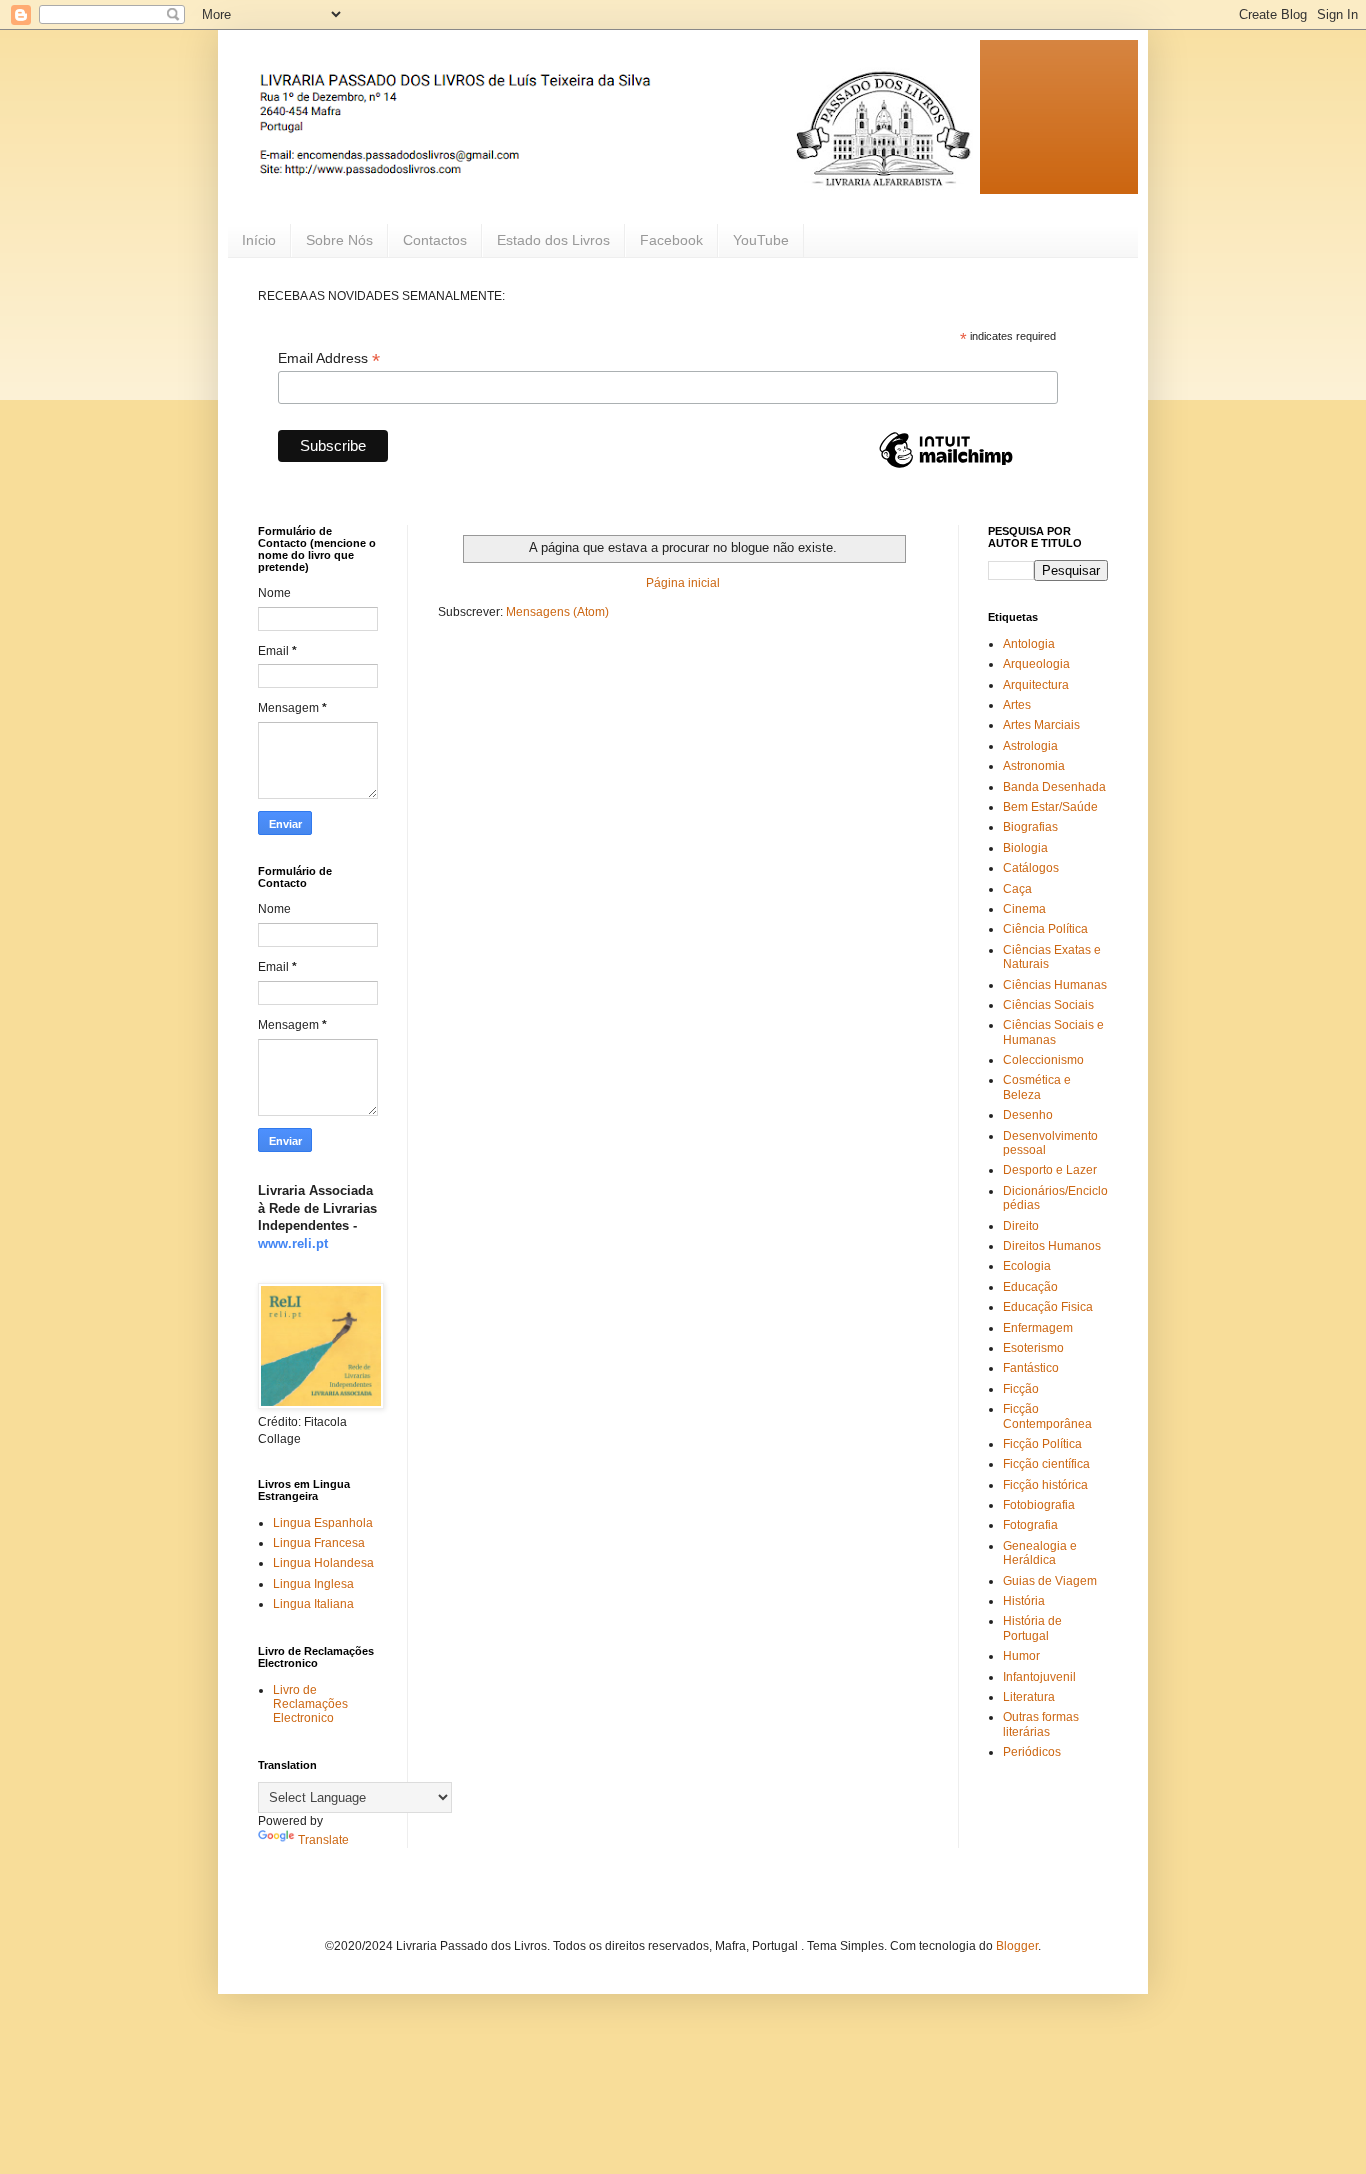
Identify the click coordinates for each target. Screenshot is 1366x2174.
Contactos (435, 240)
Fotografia (1030, 1525)
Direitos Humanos (1052, 1246)
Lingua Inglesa (313, 1584)
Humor (1021, 1656)
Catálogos (1031, 868)
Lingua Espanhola (323, 1523)
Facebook (671, 240)
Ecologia (1027, 1266)
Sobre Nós (339, 240)
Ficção (1021, 1389)
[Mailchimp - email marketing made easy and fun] (946, 467)
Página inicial (683, 583)
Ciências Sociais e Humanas (1053, 1032)
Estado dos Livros (553, 240)
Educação (1030, 1287)
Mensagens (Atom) (557, 612)
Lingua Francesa (319, 1543)
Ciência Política (1045, 929)
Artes (1017, 705)
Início (259, 240)
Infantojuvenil (1039, 1677)
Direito (1021, 1226)
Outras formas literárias (1041, 1724)
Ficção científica (1046, 1464)
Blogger (1017, 1946)
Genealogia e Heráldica (1040, 1553)
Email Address (329, 358)
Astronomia (1034, 766)
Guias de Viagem (1050, 1581)
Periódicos (1032, 1752)
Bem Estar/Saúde (1050, 807)
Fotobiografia (1039, 1505)
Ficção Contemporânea (1047, 1416)
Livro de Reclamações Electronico (310, 1704)
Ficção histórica (1045, 1485)
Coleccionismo (1043, 1060)
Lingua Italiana (313, 1604)
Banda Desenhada (1054, 787)
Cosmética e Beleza (1037, 1087)
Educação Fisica (1048, 1307)
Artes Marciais (1041, 725)
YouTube (761, 240)
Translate (323, 1840)
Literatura (1029, 1697)
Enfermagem (1038, 1328)
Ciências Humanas (1055, 985)
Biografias (1030, 827)
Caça (1017, 889)
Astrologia (1030, 746)
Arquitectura (1036, 685)
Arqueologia (1036, 664)
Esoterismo (1033, 1348)
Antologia (1029, 644)
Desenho (1028, 1115)
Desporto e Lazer (1050, 1170)
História (1024, 1601)
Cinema (1024, 909)
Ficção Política (1042, 1444)
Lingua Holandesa (323, 1563)
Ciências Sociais (1048, 1005)
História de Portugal (1032, 1628)
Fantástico (1031, 1368)
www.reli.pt (293, 1243)
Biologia (1025, 848)
